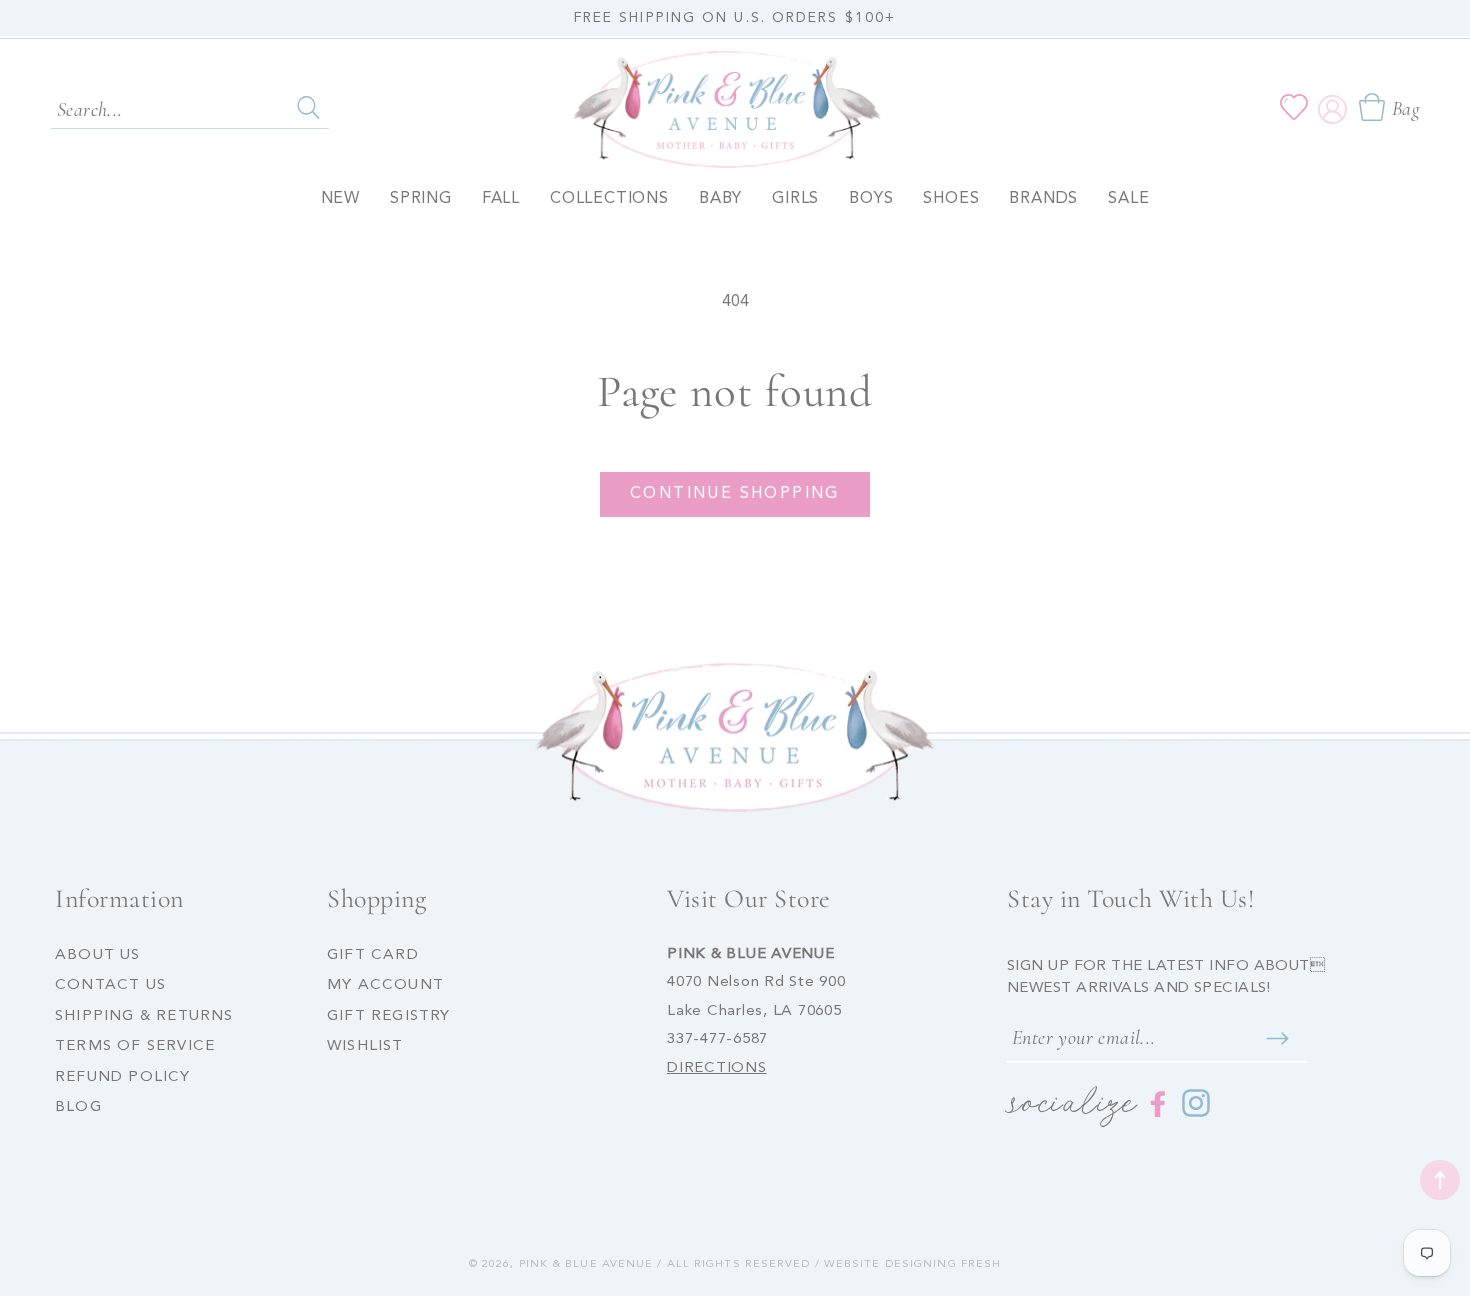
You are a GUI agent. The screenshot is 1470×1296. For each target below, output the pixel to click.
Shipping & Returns (144, 1016)
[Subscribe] (1277, 1039)
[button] (1388, 107)
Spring (421, 199)
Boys (871, 199)
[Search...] (308, 107)
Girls (795, 199)
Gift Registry (389, 1016)
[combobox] (190, 108)
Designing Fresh (943, 1264)
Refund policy (123, 1077)
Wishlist (365, 1046)
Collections (609, 199)
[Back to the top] (1440, 1180)
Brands (1043, 199)
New (340, 199)
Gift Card (373, 955)
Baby (720, 199)
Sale (1128, 199)
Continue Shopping (735, 494)
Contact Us (110, 985)
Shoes (951, 199)
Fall (501, 199)
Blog (78, 1107)
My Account (385, 985)
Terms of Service (135, 1046)
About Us (98, 955)
